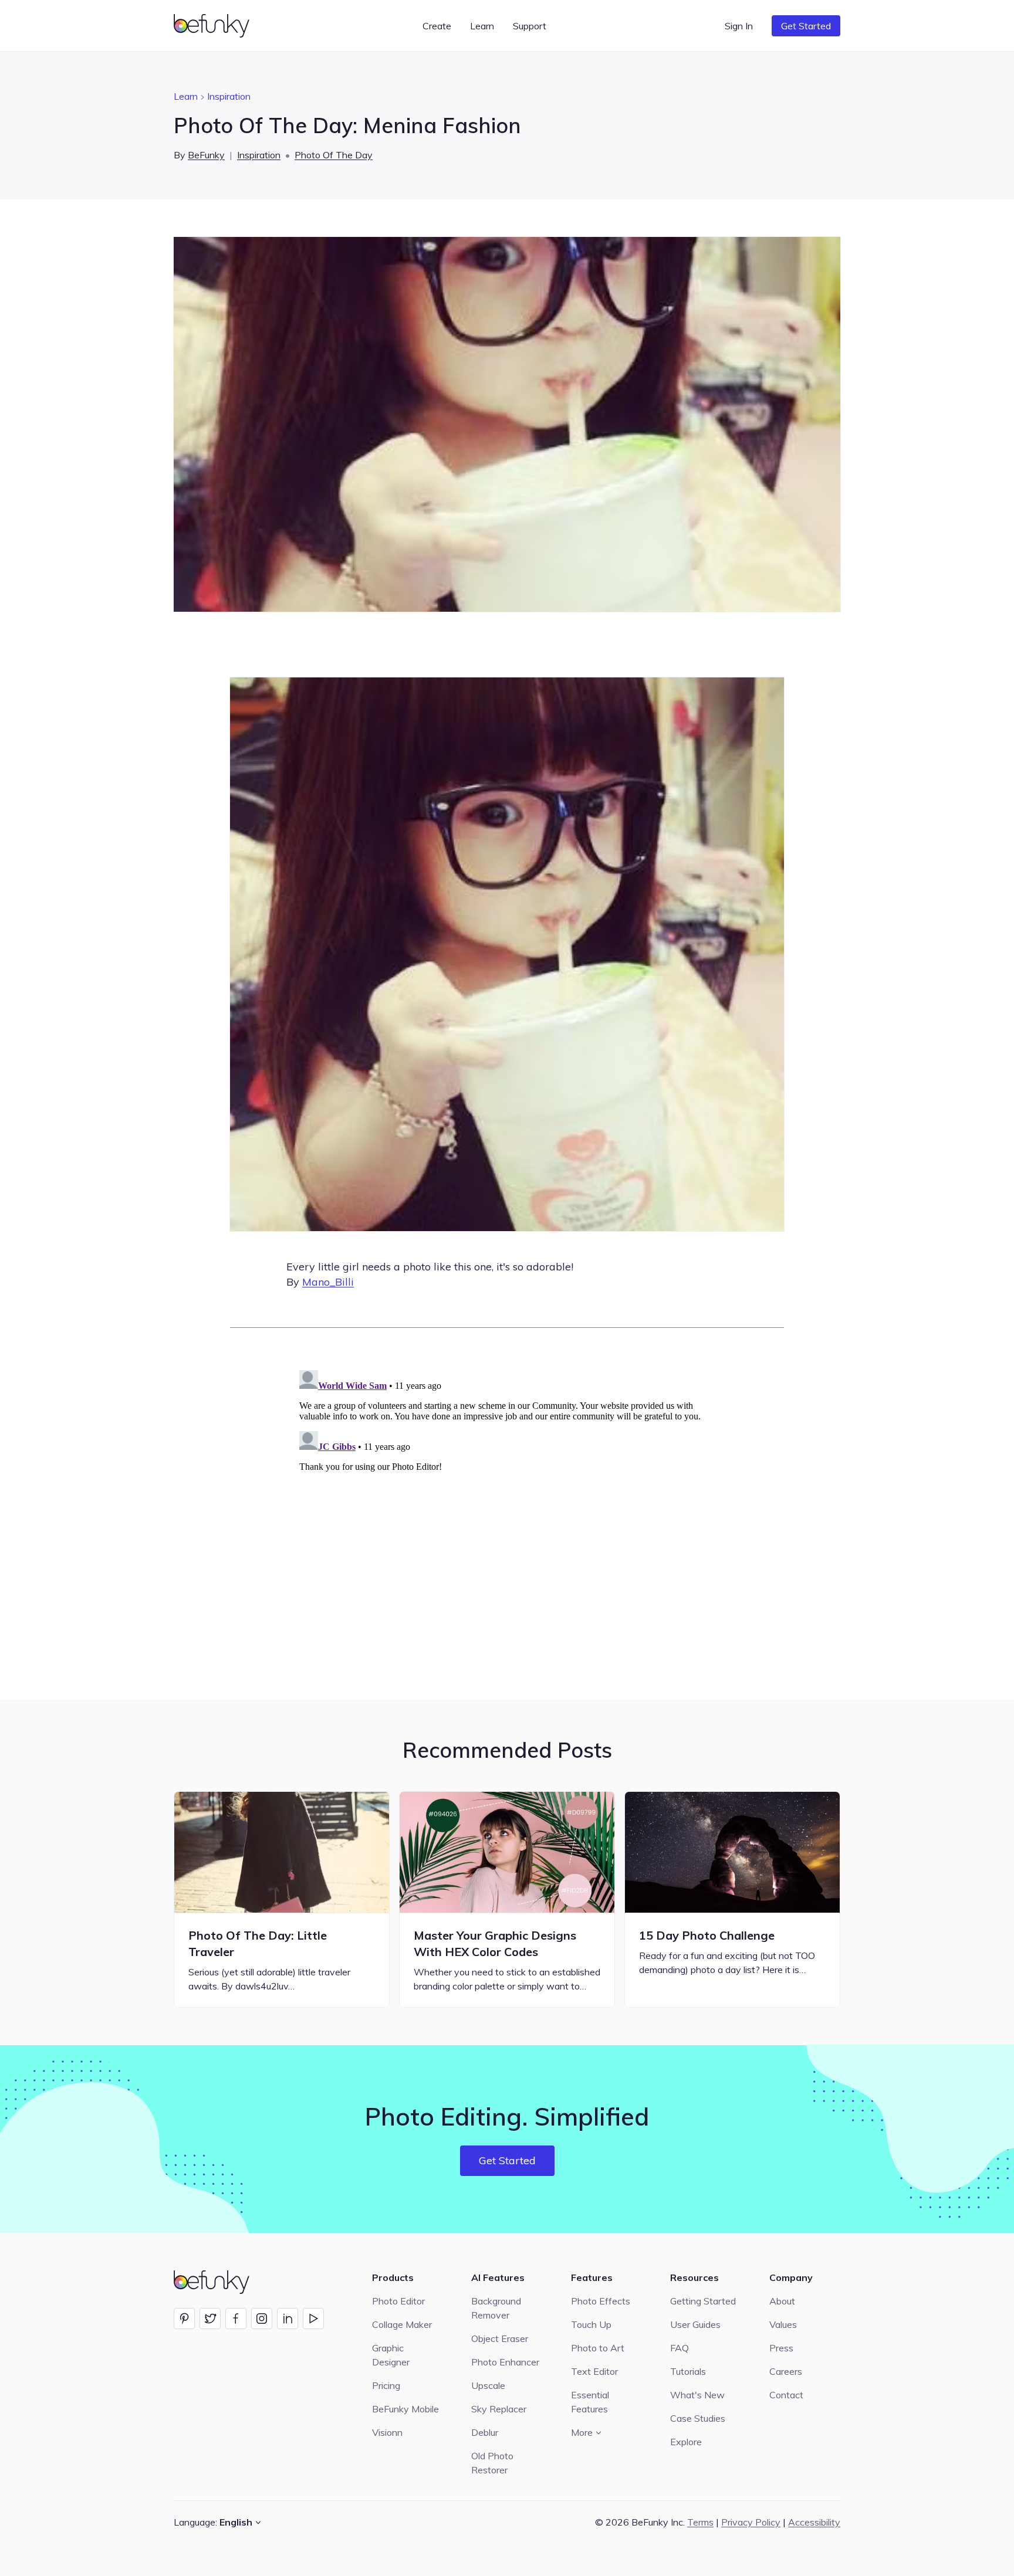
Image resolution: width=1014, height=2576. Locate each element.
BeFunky (206, 155)
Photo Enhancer (505, 2362)
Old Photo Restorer (492, 2463)
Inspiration (229, 96)
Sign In (739, 26)
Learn (186, 96)
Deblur (485, 2432)
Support (530, 26)
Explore (686, 2442)
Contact (786, 2395)
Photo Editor (398, 2301)
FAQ (680, 2348)
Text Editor (594, 2371)
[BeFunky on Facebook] (236, 2319)
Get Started (806, 26)
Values (783, 2324)
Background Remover (496, 2308)
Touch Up (591, 2324)
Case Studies (698, 2418)
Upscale (488, 2385)
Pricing (386, 2385)
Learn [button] (482, 26)
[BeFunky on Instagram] (262, 2319)
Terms (700, 2522)
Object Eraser (500, 2338)
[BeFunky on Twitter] (210, 2319)
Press (781, 2348)
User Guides (695, 2324)
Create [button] (437, 26)
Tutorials (688, 2371)
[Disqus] (507, 1512)
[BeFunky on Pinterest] (184, 2319)
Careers (786, 2371)
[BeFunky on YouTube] (313, 2319)
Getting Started (703, 2301)
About (782, 2301)
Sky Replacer (499, 2409)
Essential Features (590, 2402)
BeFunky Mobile (405, 2409)
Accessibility (814, 2522)
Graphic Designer (391, 2355)
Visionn (387, 2432)
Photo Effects (601, 2301)
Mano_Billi (328, 1282)
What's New (697, 2395)
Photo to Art (598, 2348)
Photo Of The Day (334, 155)
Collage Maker (402, 2324)
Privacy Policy (751, 2522)
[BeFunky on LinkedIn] (288, 2319)
